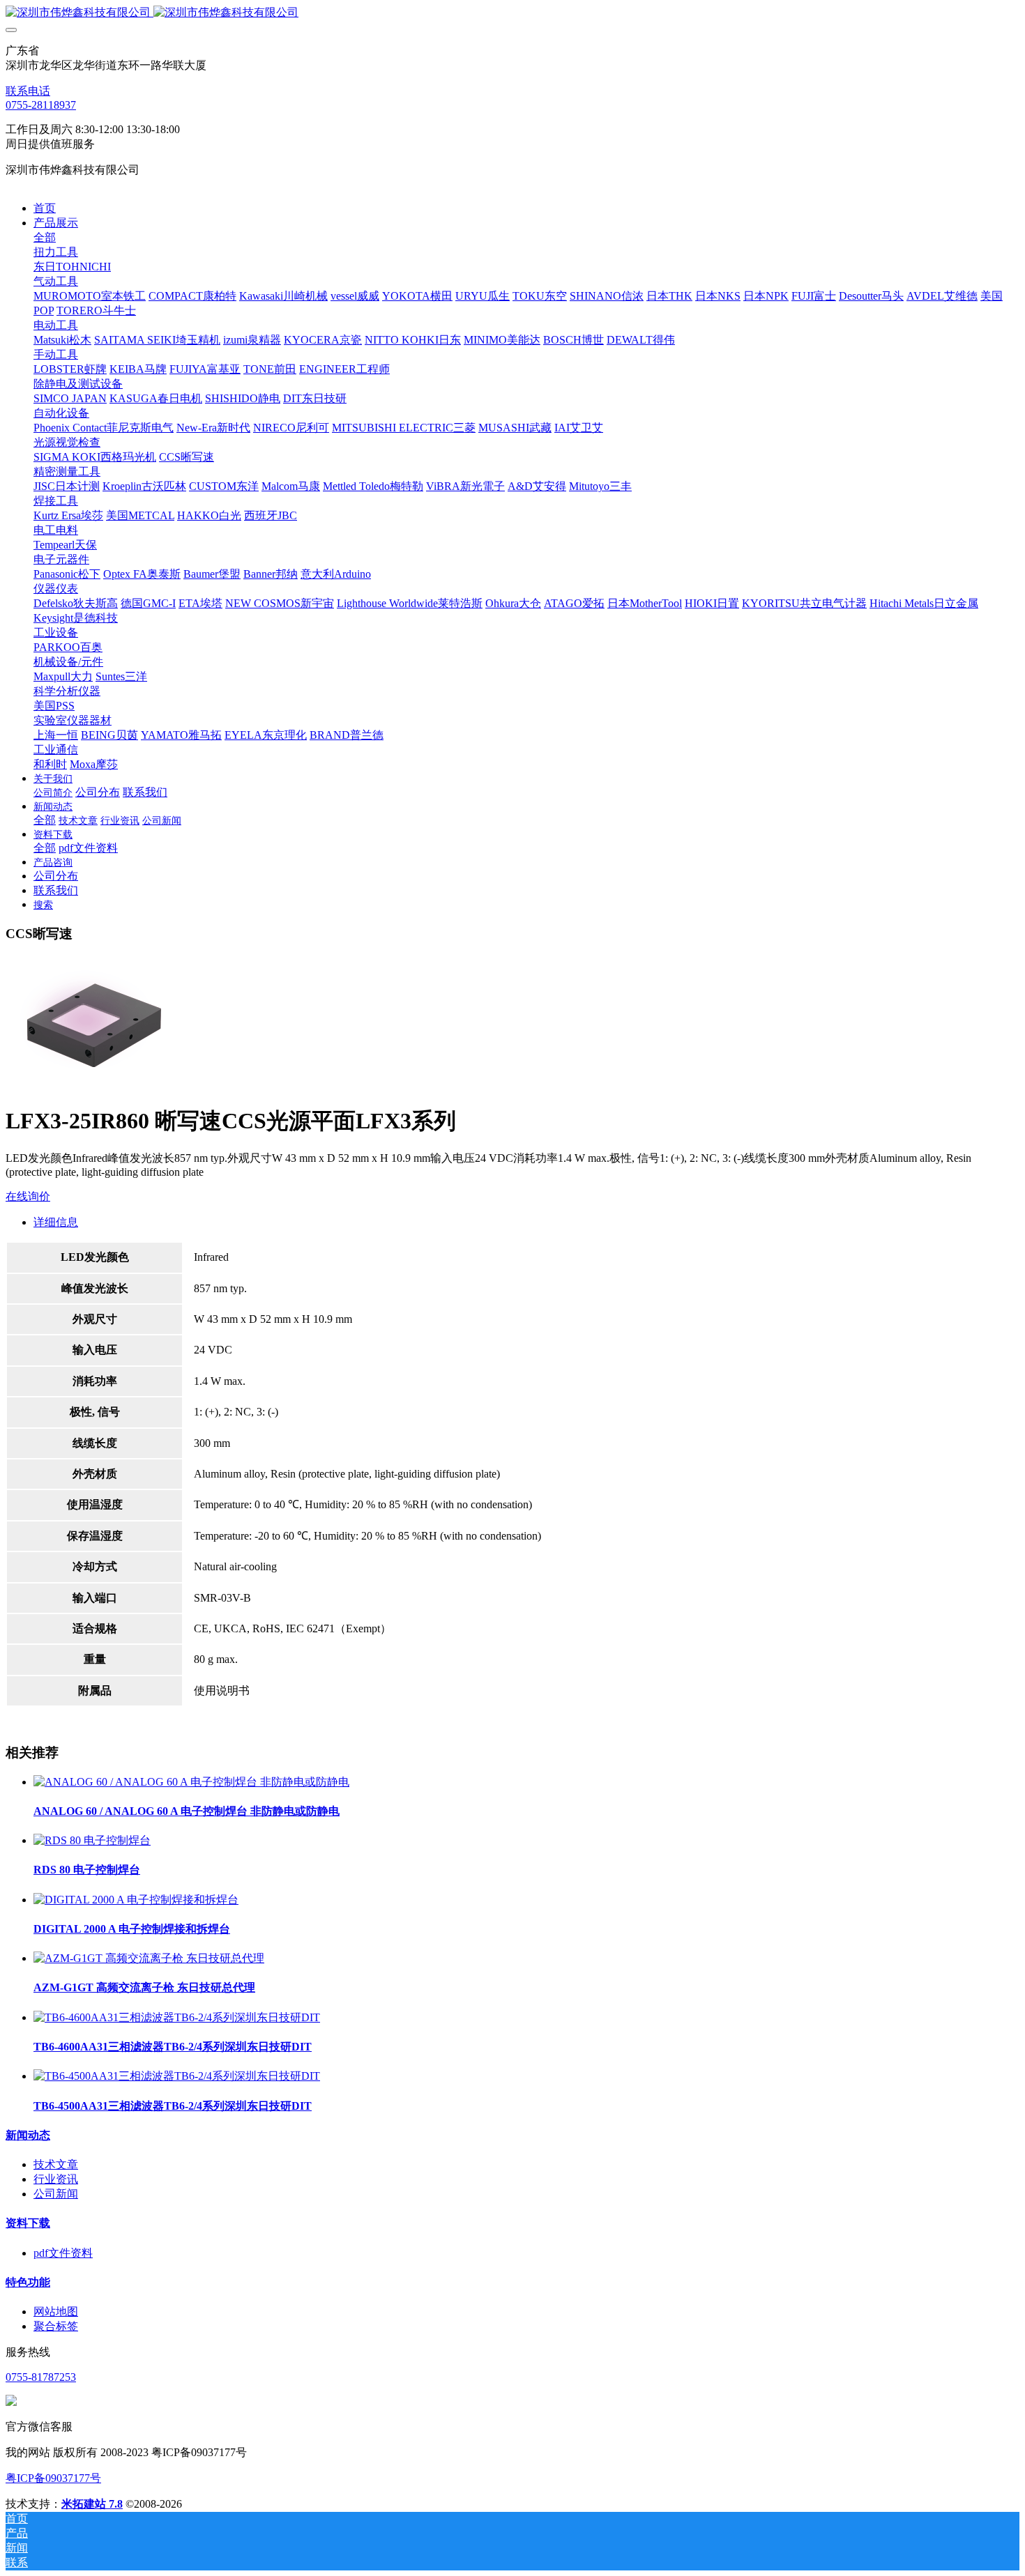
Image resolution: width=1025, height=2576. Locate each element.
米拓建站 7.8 (92, 2504)
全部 (45, 237)
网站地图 (56, 2311)
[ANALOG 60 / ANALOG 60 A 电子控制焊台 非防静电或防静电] (191, 1782)
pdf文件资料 (63, 2253)
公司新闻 (56, 2194)
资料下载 (28, 2223)
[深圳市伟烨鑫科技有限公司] (512, 13)
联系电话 (28, 91)
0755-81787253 (41, 2377)
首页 (45, 208)
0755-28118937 (41, 105)
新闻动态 (28, 2135)
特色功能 (28, 2282)
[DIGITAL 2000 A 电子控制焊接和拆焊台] (136, 1900)
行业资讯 (56, 2179)
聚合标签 (56, 2326)
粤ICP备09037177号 (53, 2478)
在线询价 (28, 1196)
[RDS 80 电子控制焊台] (92, 1840)
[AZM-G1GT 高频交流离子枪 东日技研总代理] (149, 1958)
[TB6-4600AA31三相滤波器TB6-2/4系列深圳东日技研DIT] (177, 2017)
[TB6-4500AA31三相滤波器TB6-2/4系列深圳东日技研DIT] (177, 2076)
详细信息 (56, 1222)
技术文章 (56, 2164)
